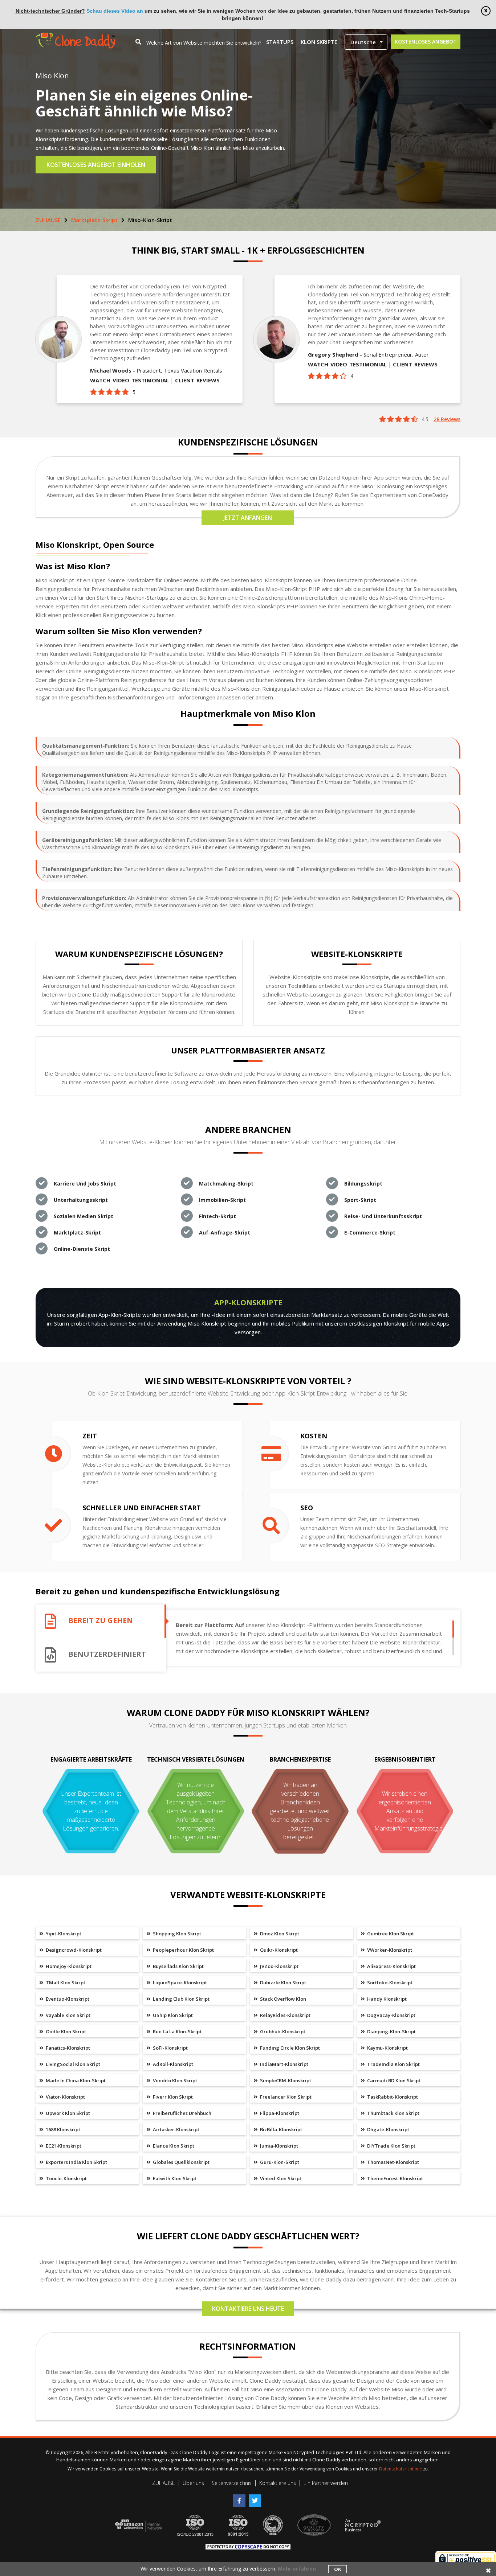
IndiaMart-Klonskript (284, 2064)
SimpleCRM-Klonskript (285, 2080)
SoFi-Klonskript (170, 2048)
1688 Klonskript (62, 2129)
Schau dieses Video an (115, 11)
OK (338, 2569)
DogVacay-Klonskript (391, 2015)
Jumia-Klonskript (279, 2146)
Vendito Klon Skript (174, 2080)
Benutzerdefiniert (107, 1654)
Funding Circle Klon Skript (289, 2048)
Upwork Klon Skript (67, 2113)
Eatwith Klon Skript (174, 2178)
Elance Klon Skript (173, 2146)
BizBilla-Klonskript (280, 2129)
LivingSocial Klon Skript (72, 2064)
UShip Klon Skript (172, 2015)
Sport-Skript (360, 1200)
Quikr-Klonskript (278, 1950)
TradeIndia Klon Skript (393, 2064)
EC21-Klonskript (63, 2146)
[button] (366, 42)
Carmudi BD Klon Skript (393, 2080)
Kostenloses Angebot (426, 42)
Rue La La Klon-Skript (177, 2031)
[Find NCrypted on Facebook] (241, 2498)
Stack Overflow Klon (282, 1999)
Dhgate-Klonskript (388, 2129)
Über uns (193, 2483)
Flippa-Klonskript (279, 2113)
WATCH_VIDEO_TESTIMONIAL (129, 380)
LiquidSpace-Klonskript (179, 1983)
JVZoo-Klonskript (279, 1966)
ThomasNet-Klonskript (393, 2162)
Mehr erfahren (297, 2569)
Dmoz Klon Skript (279, 1934)
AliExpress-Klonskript (391, 1966)
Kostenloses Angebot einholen (96, 165)
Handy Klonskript (386, 1999)
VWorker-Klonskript (389, 1950)
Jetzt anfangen (248, 518)
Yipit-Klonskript (63, 1934)
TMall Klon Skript (65, 1983)
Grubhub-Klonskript (282, 2031)
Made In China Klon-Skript (75, 2080)
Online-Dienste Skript (82, 1249)
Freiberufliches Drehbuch (182, 2113)
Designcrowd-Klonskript (73, 1950)
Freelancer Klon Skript (285, 2097)
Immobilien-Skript (222, 1200)
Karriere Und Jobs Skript (85, 1184)
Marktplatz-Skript (94, 220)
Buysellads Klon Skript (178, 1966)
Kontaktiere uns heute (248, 2309)
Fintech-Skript (217, 1216)
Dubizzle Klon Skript (282, 1983)
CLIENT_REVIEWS (197, 380)
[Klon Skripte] (76, 36)
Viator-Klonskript (65, 2097)
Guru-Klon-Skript (279, 2162)
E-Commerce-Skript (370, 1232)
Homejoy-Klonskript (68, 1966)
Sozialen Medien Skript (84, 1216)
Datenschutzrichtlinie (401, 2469)
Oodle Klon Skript (65, 2031)
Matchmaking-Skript (226, 1184)
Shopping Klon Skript (176, 1934)
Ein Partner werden (326, 2483)
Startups (280, 42)
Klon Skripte (319, 42)
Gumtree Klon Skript (390, 1934)
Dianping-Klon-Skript (391, 2031)
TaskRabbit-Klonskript (392, 2097)
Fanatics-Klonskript (67, 2048)
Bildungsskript (363, 1184)
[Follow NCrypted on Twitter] (256, 2498)
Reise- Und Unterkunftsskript (383, 1216)
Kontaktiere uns (278, 2483)
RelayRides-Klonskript (285, 2015)
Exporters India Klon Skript (76, 2162)
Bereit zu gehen (101, 1621)
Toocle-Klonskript (66, 2178)
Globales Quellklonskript (181, 2162)
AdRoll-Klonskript (172, 2064)
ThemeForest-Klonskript (395, 2178)
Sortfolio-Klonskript (389, 1983)
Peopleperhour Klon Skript (183, 1950)
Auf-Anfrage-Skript (225, 1232)
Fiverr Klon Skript (172, 2097)
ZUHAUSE (48, 220)
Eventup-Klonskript (67, 1999)
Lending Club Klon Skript (181, 1999)
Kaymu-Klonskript (387, 2048)
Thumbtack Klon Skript (393, 2113)
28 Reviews (447, 419)
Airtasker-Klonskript (176, 2129)
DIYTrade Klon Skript (391, 2146)
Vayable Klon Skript (68, 2015)
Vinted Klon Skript (280, 2178)
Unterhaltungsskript (81, 1200)
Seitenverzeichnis (232, 2483)
